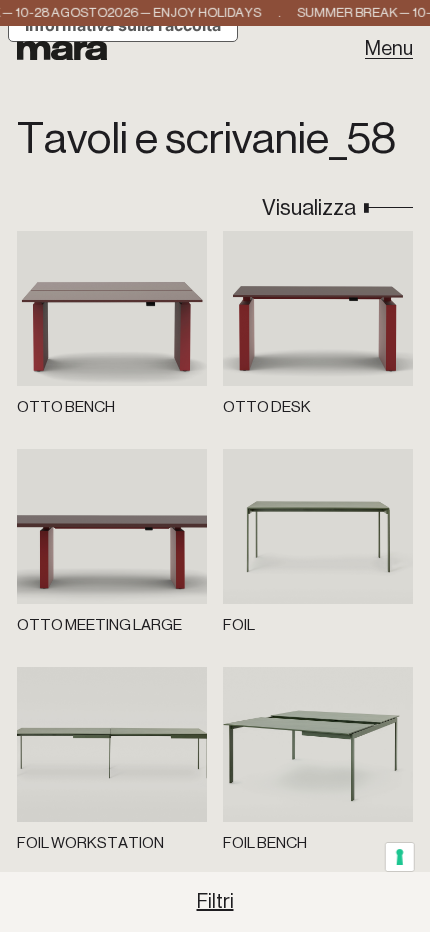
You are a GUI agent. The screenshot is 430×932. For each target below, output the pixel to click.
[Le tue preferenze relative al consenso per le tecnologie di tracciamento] (400, 857)
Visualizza (309, 208)
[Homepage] (62, 49)
